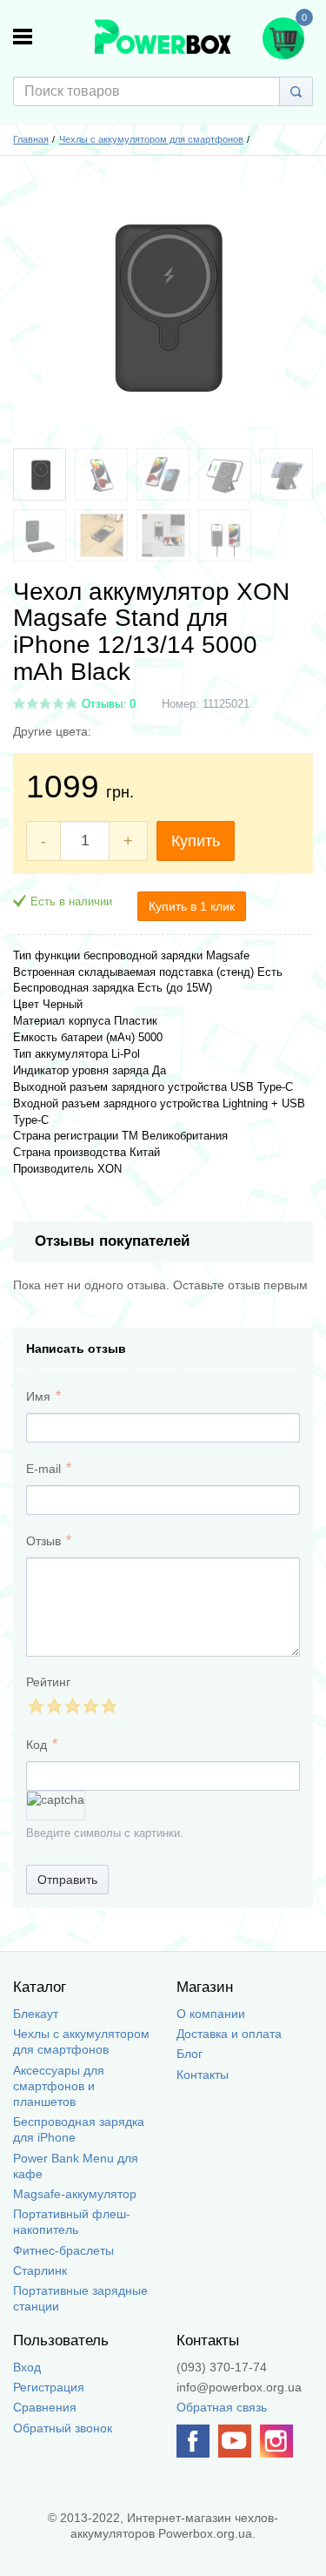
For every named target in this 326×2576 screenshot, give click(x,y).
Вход (27, 2367)
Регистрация (49, 2387)
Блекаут (36, 2014)
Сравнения (45, 2407)
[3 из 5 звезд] (72, 1706)
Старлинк (40, 2270)
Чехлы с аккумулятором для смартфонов (151, 139)
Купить (196, 841)
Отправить (67, 1880)
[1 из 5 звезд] (35, 1706)
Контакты (203, 2075)
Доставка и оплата (229, 2034)
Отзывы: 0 (109, 704)
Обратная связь (222, 2407)
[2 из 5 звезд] (53, 1706)
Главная (31, 139)
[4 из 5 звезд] (90, 1706)
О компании (211, 2014)
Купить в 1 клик (192, 906)
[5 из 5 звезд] (108, 1706)
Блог (190, 2054)
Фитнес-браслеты (63, 2250)
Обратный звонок (63, 2428)
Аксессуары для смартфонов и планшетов (59, 2086)
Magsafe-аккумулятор (75, 2194)
